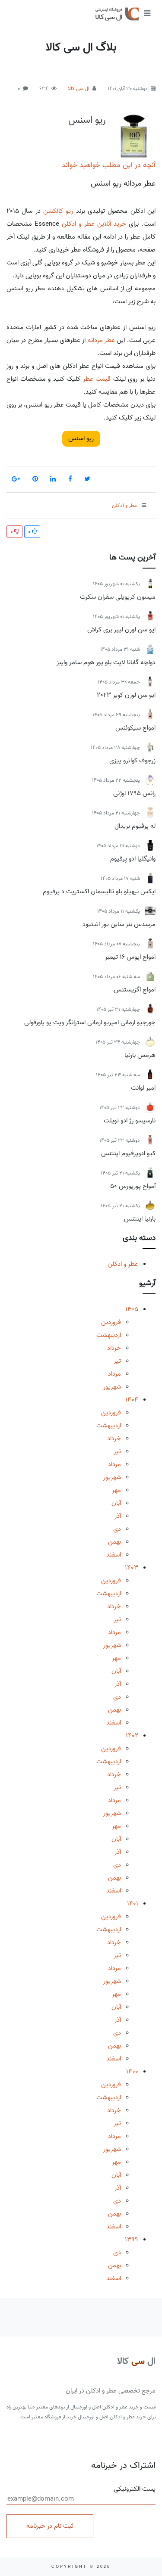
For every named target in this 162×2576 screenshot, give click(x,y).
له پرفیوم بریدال (135, 826)
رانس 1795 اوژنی (134, 793)
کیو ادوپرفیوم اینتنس (128, 1153)
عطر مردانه (101, 340)
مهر (116, 1490)
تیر (117, 1361)
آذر (118, 1516)
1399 (132, 2240)
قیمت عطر (97, 379)
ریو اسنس (87, 120)
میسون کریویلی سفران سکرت (118, 597)
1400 (132, 2072)
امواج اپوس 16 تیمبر (130, 957)
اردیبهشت (109, 1335)
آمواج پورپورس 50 (133, 1186)
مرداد (114, 1374)
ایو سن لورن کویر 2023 (126, 695)
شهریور (112, 1387)
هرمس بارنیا (140, 1055)
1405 (132, 1309)
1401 (133, 1904)
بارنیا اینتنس (140, 1219)
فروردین (111, 1322)
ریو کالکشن (58, 211)
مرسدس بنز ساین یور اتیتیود (119, 924)
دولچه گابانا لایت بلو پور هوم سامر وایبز (106, 662)
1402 (132, 1736)
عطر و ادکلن (123, 1264)
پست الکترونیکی (135, 2489)
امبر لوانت (143, 1088)
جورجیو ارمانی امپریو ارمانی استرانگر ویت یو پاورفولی (90, 1022)
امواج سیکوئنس (135, 728)
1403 (132, 1568)
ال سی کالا (79, 89)
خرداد (114, 1348)
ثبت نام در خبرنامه (50, 2526)
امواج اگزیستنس (135, 990)
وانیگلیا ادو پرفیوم (133, 859)
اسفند (114, 1555)
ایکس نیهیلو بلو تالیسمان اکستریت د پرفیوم (99, 892)
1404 (132, 1400)
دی (117, 1529)
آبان (116, 1503)
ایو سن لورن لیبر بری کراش (121, 630)
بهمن (114, 1542)
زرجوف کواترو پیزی (132, 761)
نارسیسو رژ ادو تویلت (130, 1121)
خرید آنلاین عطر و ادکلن (94, 224)
